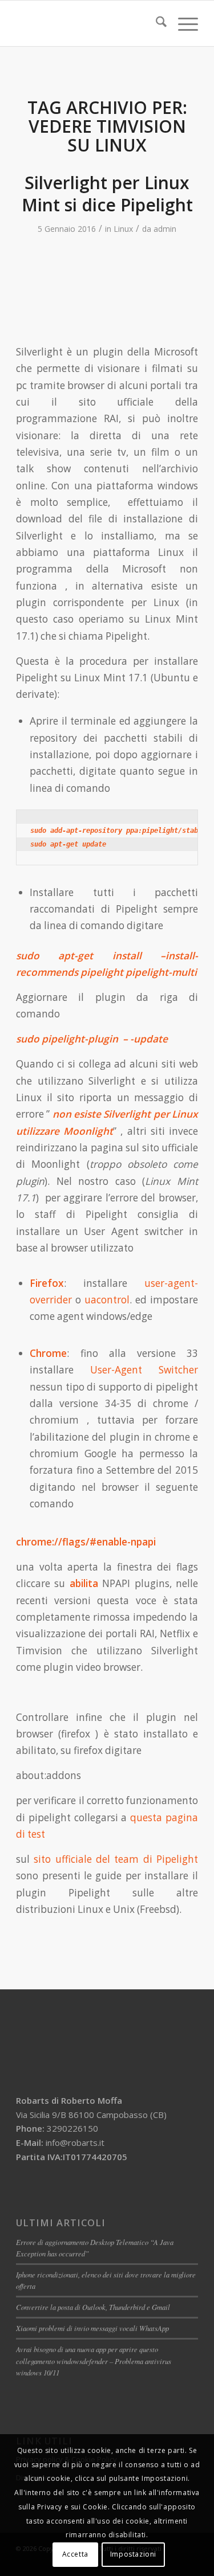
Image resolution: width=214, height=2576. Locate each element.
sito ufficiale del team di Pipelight (116, 1859)
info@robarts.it (75, 2142)
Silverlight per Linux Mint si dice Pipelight (107, 194)
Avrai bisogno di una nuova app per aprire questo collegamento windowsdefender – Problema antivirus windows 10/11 (94, 2360)
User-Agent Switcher (144, 1370)
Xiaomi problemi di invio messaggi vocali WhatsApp (92, 2328)
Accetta (75, 2554)
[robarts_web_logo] (89, 23)
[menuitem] (156, 23)
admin (165, 229)
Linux (123, 229)
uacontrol (107, 1300)
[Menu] (182, 23)
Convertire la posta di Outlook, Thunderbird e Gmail (93, 2307)
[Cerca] (156, 23)
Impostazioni (133, 2554)
